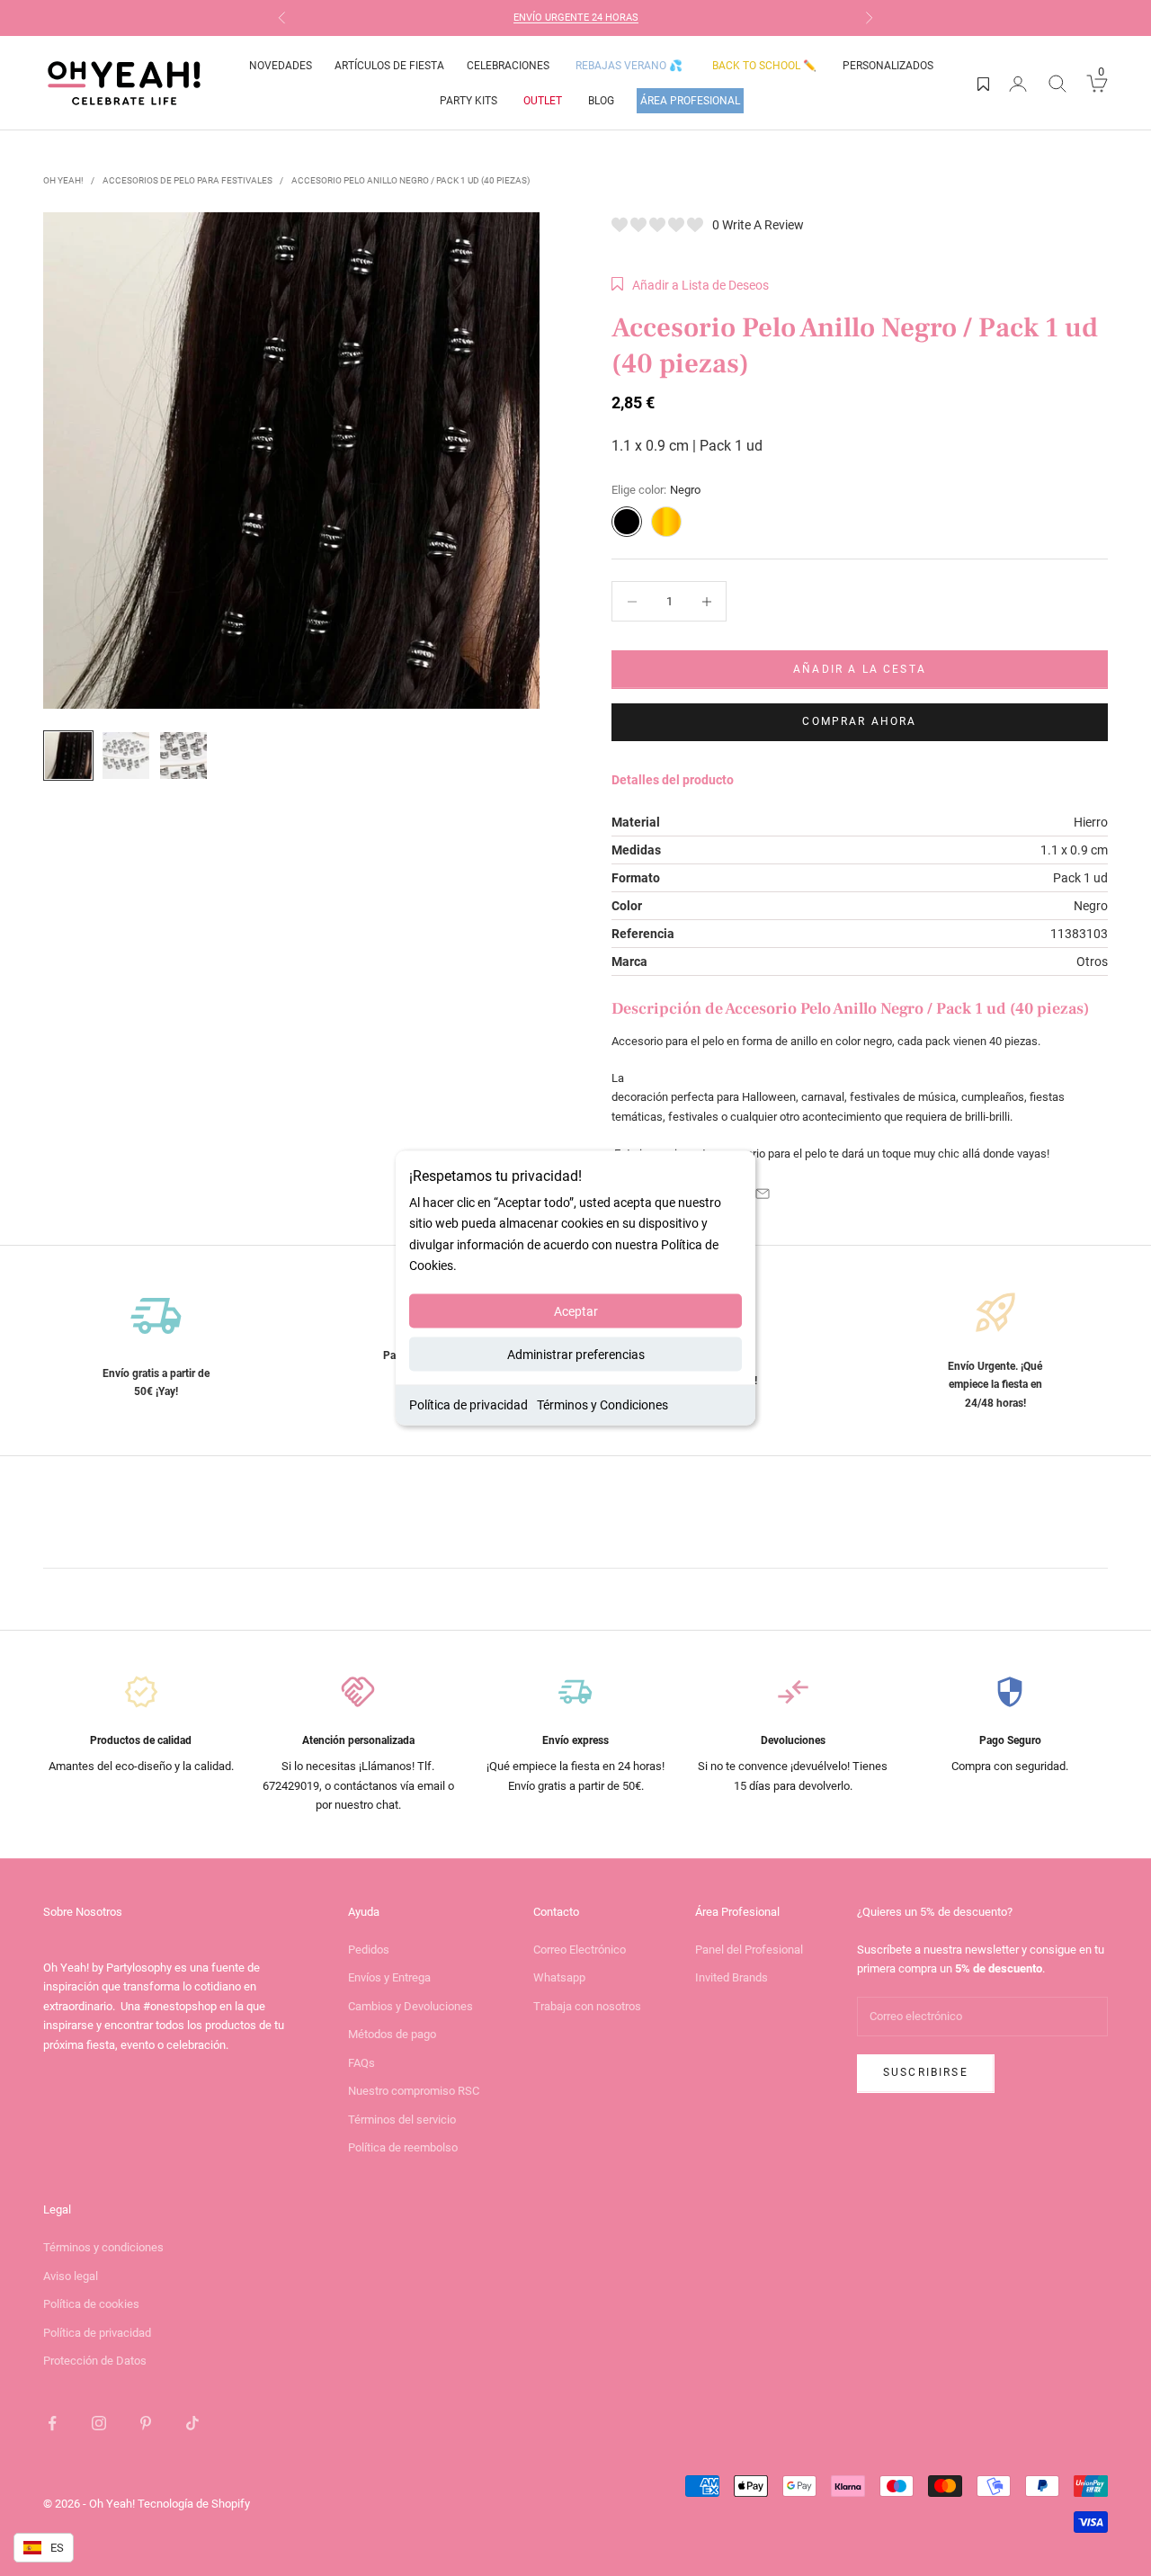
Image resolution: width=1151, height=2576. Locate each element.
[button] (690, 285)
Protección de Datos (95, 2361)
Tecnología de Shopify (194, 2504)
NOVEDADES (281, 66)
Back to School (764, 66)
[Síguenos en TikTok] (192, 2423)
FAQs (361, 2063)
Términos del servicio (402, 2120)
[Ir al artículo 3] (183, 756)
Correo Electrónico (580, 1950)
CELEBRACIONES (508, 66)
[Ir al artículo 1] (68, 756)
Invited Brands (732, 1977)
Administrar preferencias (576, 1354)
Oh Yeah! (63, 180)
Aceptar (576, 1310)
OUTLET (543, 101)
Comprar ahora (859, 721)
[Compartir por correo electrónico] (763, 1194)
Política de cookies (91, 2304)
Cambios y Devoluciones (410, 2006)
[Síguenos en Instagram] (99, 2423)
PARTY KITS (468, 101)
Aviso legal (71, 2276)
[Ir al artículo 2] (126, 756)
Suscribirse (926, 2072)
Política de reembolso (403, 2147)
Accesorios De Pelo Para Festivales (187, 180)
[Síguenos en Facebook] (52, 2423)
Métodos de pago (392, 2034)
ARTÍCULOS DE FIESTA (389, 66)
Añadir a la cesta (860, 669)
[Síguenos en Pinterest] (146, 2423)
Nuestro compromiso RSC (414, 2091)
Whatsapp (559, 1977)
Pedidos (369, 1950)
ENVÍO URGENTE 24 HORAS (576, 18)
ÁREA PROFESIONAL (690, 101)
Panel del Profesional (749, 1950)
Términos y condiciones (103, 2247)
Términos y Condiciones (602, 1404)
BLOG (601, 101)
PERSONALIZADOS (888, 66)
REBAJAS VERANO (629, 66)
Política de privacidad (468, 1404)
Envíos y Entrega (389, 1977)
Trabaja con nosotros (587, 2006)
